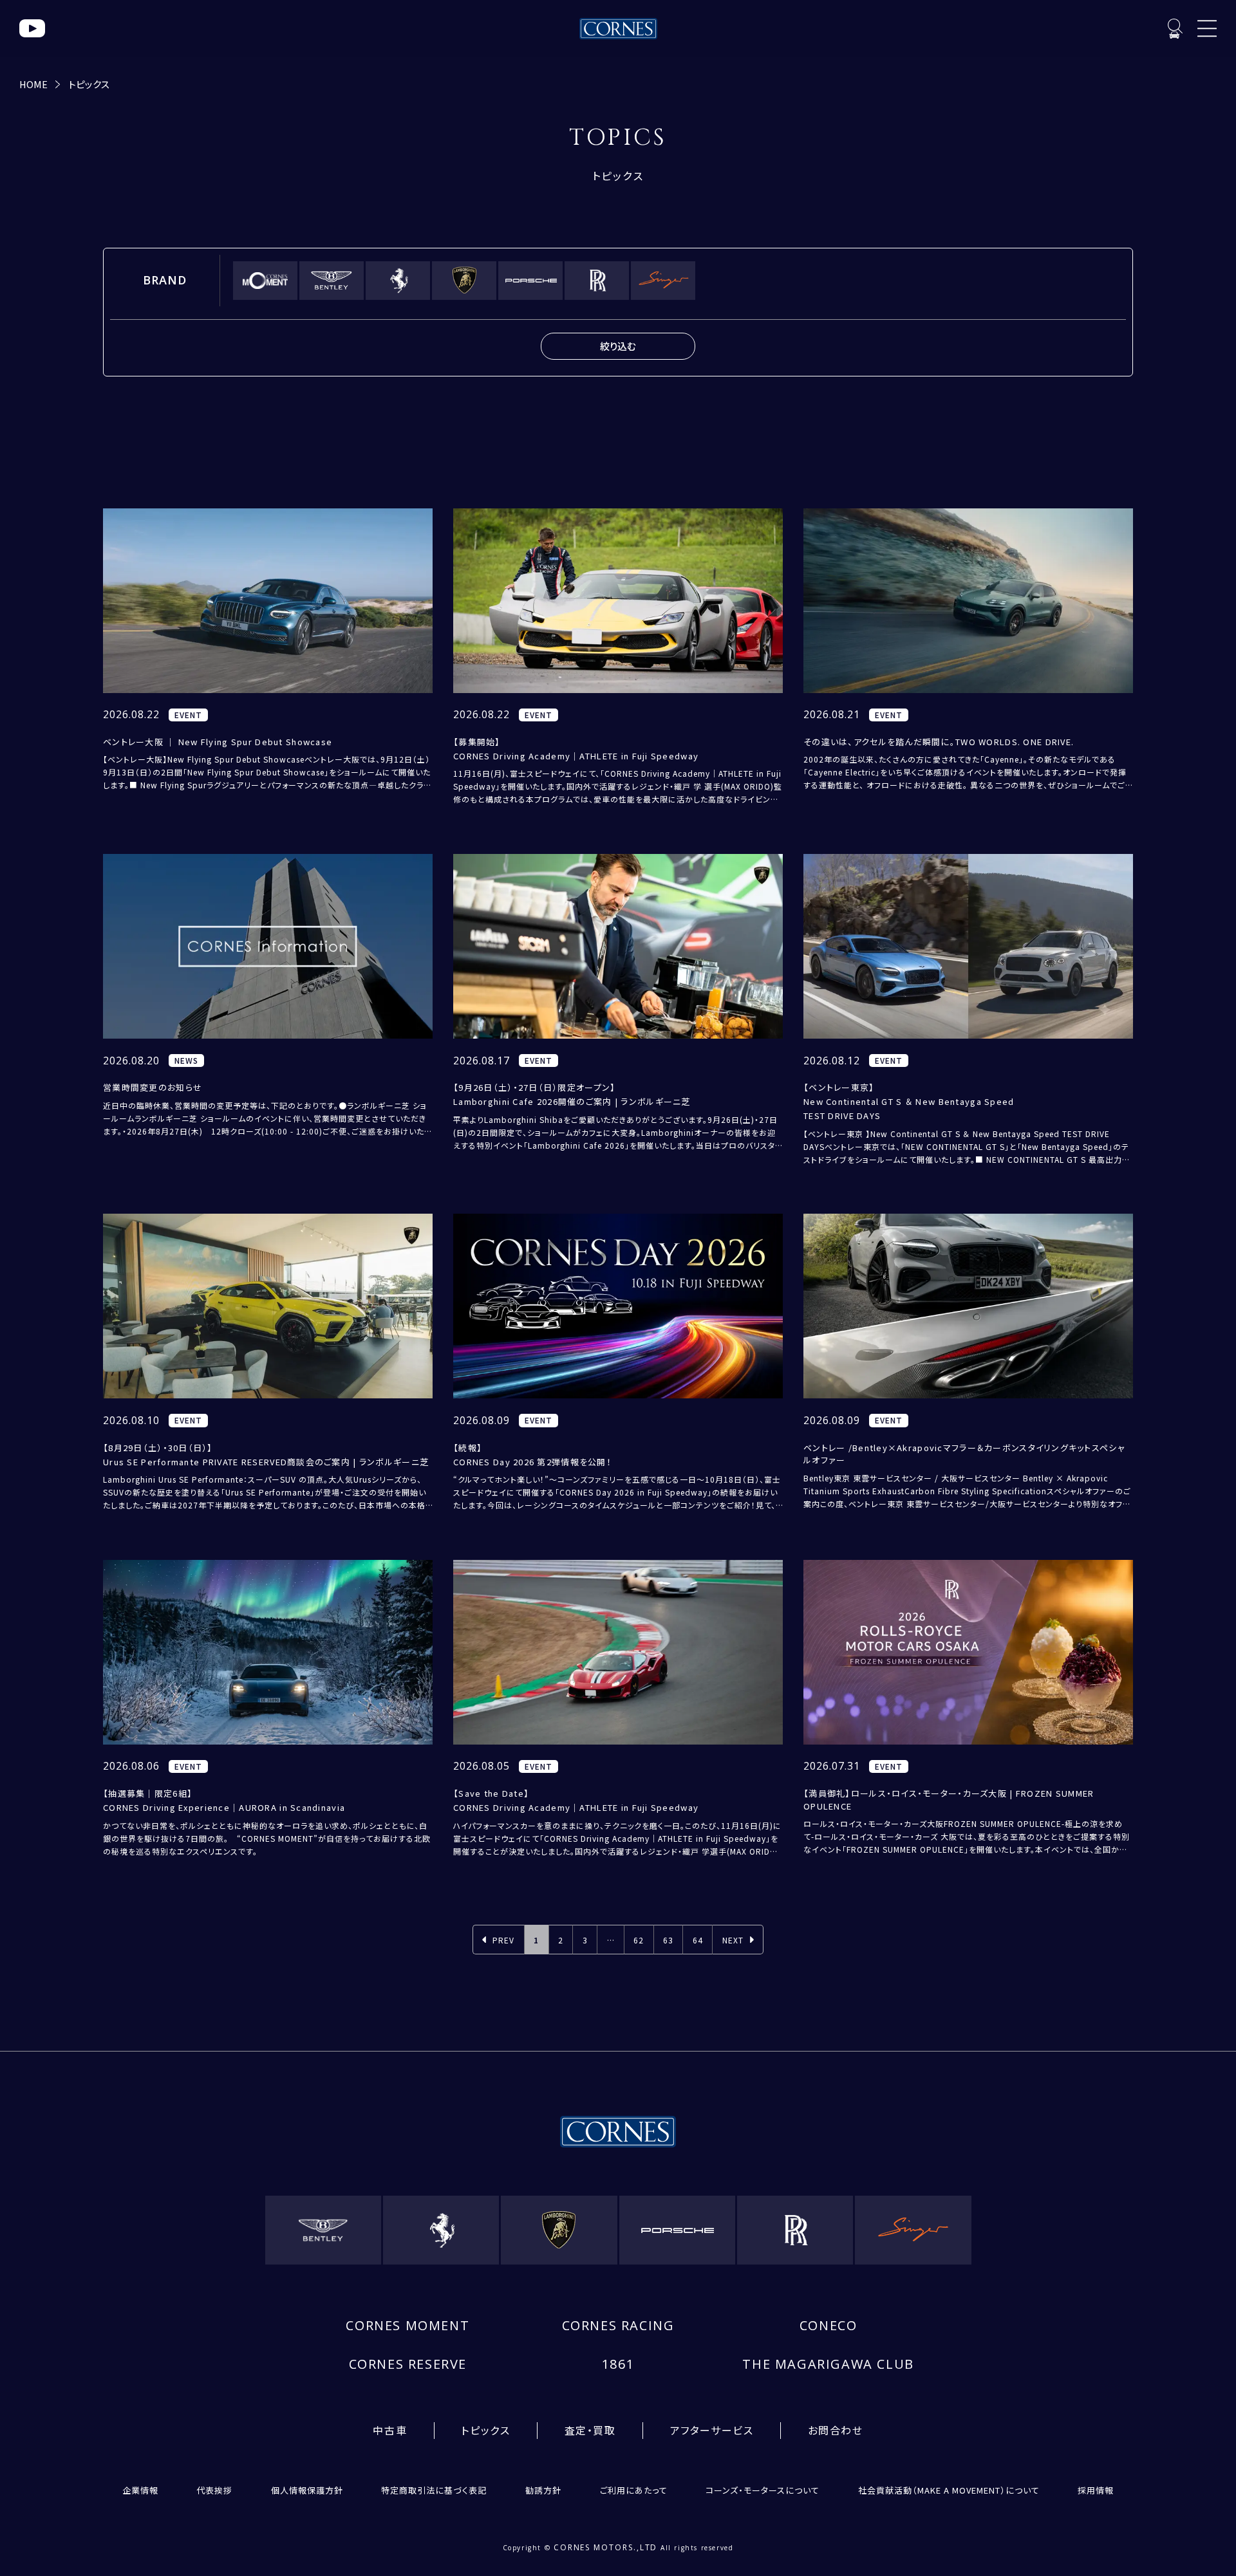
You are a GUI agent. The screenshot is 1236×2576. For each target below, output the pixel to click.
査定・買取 (590, 2430)
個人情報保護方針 (307, 2490)
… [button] (611, 1940)
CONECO (829, 2325)
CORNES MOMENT (407, 2325)
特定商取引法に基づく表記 (434, 2490)
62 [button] (639, 1940)
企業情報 (140, 2490)
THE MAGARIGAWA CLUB (828, 2364)
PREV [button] (503, 1940)
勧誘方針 (543, 2490)
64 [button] (698, 1940)
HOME (33, 84)
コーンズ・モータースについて (763, 2490)
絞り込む (618, 346)
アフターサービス (712, 2430)
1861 (618, 2364)
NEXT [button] (733, 1940)
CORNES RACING (618, 2325)
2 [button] (561, 1940)
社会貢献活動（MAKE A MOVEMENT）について (949, 2490)
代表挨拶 (214, 2490)
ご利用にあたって (634, 2490)
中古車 (390, 2430)
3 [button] (585, 1940)
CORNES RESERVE (408, 2364)
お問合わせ (836, 2430)
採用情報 (1096, 2490)
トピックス (89, 84)
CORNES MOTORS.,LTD (606, 2547)
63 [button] (668, 1940)
